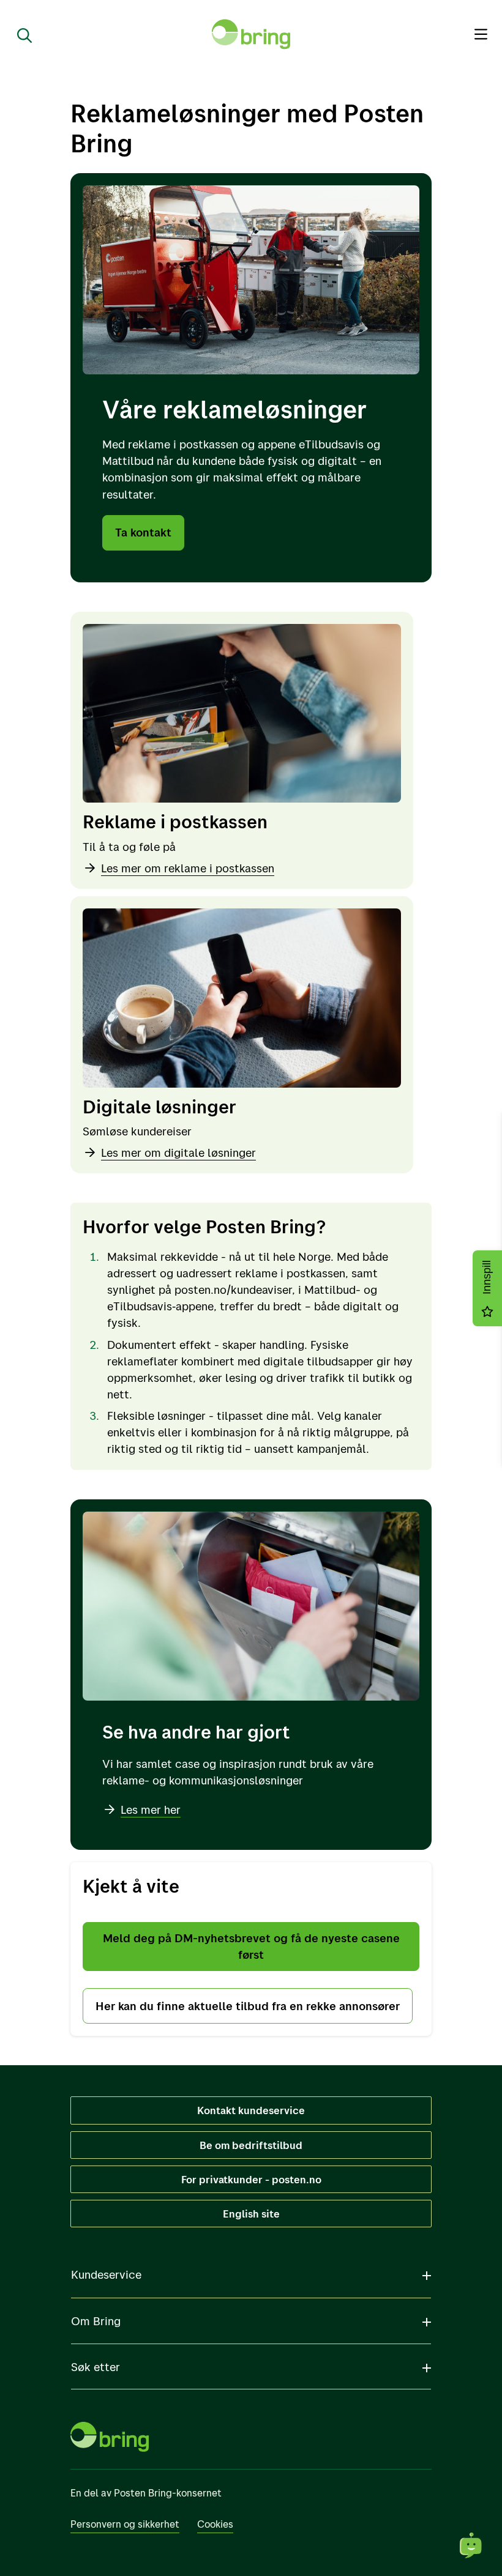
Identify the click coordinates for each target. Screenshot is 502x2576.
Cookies (215, 2524)
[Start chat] (471, 2545)
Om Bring (96, 2321)
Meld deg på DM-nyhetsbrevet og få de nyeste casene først (251, 1946)
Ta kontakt (143, 532)
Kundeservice (106, 2274)
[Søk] (20, 34)
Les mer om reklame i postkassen (188, 868)
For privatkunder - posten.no (251, 2179)
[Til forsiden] (251, 34)
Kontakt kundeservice (251, 2110)
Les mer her (151, 1810)
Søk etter (96, 2367)
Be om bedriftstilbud (251, 2145)
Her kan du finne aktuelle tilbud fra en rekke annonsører (248, 2006)
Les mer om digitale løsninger (178, 1153)
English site (251, 2214)
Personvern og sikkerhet (125, 2524)
